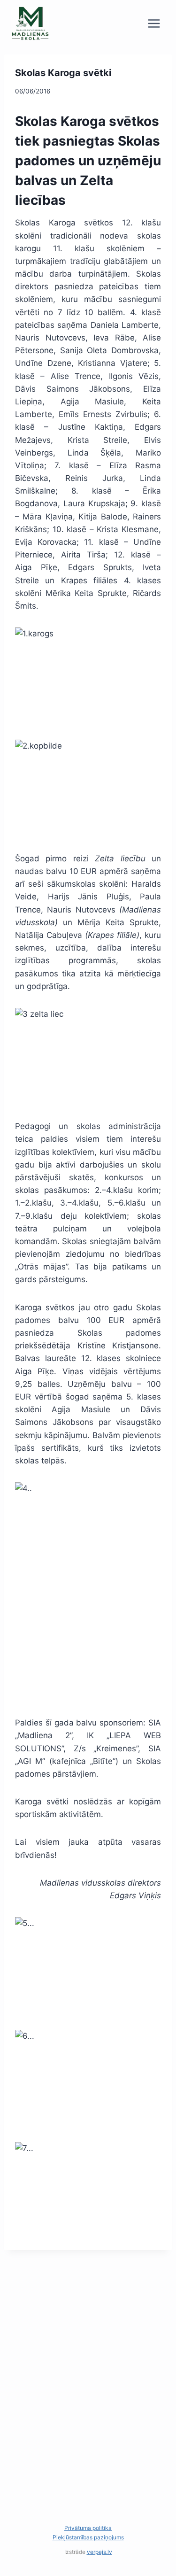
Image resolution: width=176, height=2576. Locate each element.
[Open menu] (154, 23)
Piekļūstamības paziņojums (88, 2537)
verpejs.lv (99, 2552)
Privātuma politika (88, 2528)
